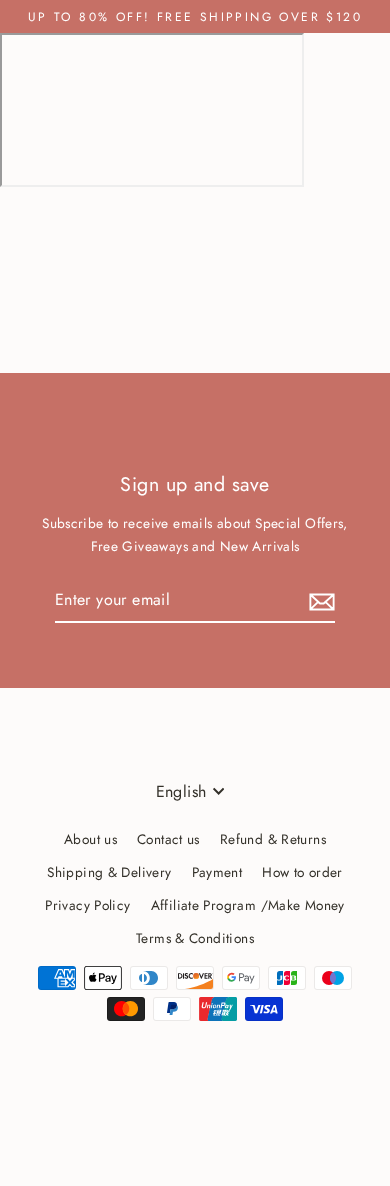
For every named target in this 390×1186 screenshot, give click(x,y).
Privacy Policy (87, 905)
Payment (217, 872)
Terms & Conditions (195, 938)
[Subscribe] (319, 600)
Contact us (168, 839)
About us (90, 839)
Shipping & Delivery (109, 872)
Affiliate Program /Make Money (248, 905)
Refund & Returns (273, 839)
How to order (302, 872)
